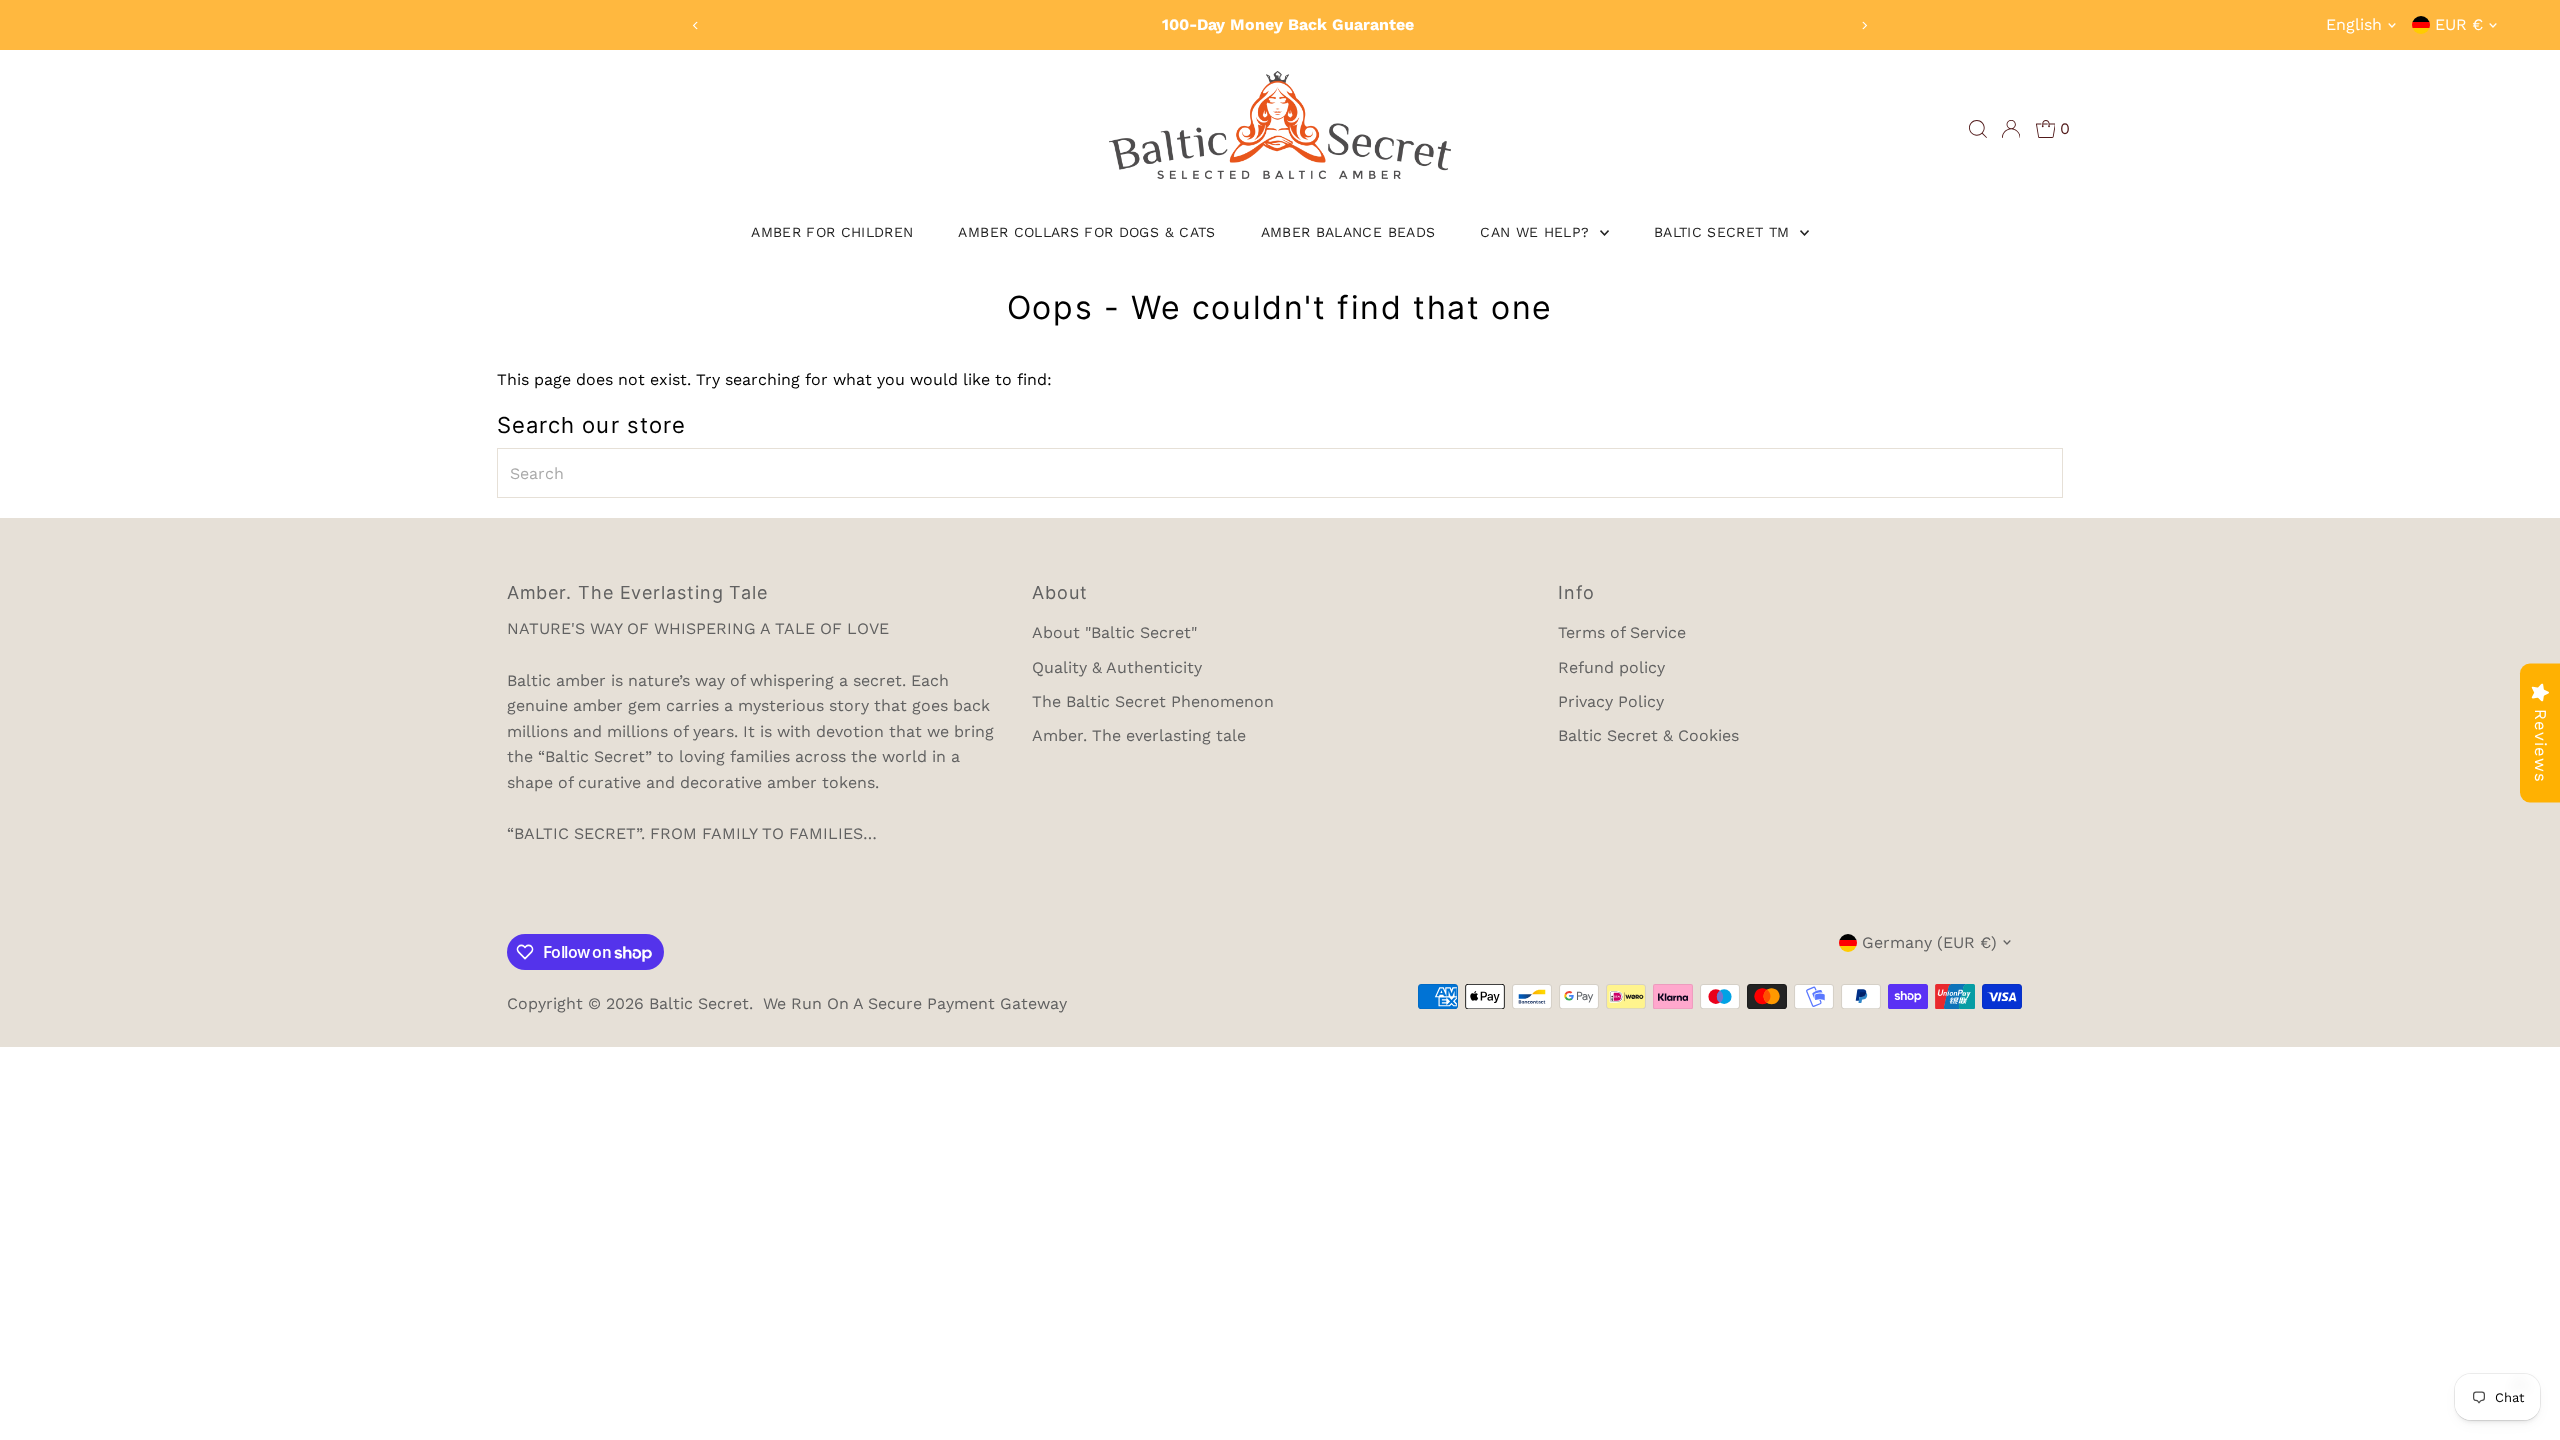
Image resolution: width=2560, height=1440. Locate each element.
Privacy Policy (1611, 701)
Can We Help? (1537, 232)
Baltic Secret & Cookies (1648, 735)
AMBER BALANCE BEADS (1348, 232)
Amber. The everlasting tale (1139, 735)
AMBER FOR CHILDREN (832, 232)
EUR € (2459, 24)
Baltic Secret (699, 1003)
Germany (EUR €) (1929, 942)
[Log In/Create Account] (2011, 129)
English (2354, 24)
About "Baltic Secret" (1114, 632)
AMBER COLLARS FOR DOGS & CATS (1086, 232)
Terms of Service (1622, 632)
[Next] (1863, 25)
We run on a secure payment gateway (915, 1003)
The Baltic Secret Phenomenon (1153, 701)
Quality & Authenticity (1117, 667)
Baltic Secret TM (1724, 232)
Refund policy (1611, 667)
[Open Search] (1978, 129)
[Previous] (696, 25)
